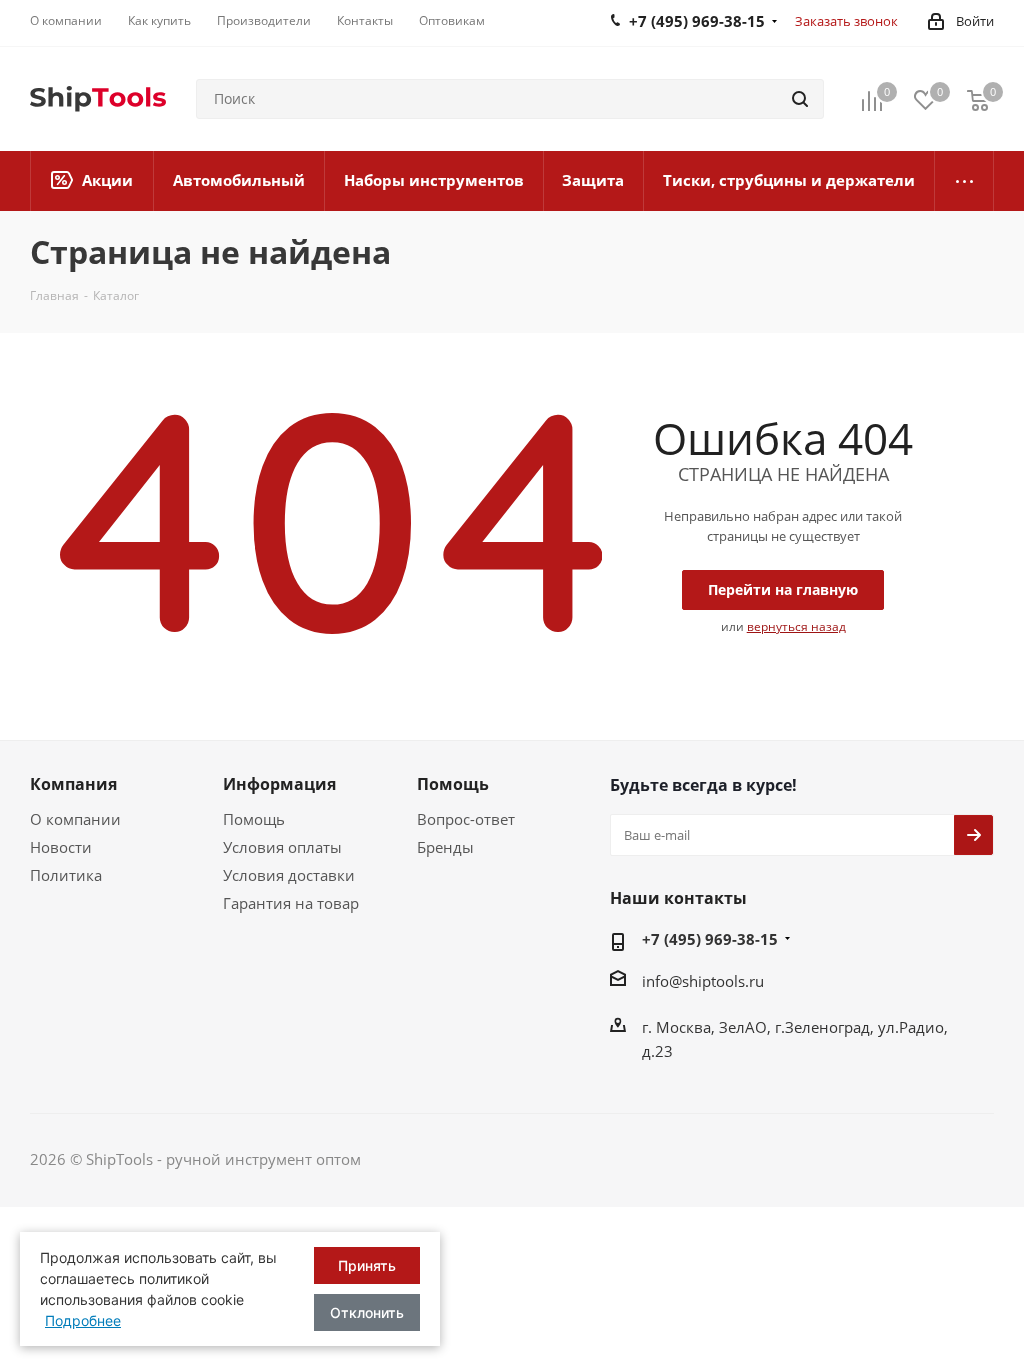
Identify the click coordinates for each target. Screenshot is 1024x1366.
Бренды (445, 847)
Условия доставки (289, 875)
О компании (75, 819)
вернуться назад (796, 626)
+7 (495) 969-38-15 (710, 939)
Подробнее (83, 1320)
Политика (66, 875)
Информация (279, 784)
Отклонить (367, 1312)
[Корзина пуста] (978, 99)
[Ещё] (964, 181)
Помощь (254, 819)
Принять (367, 1265)
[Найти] (800, 99)
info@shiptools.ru (703, 981)
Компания (73, 784)
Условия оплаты (282, 847)
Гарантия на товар (291, 903)
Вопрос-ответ (466, 819)
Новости (61, 847)
